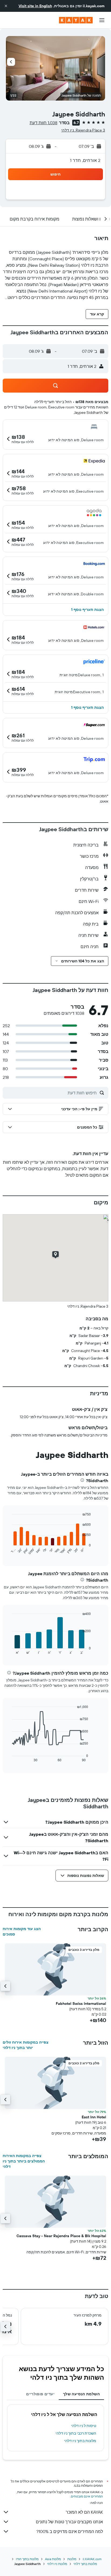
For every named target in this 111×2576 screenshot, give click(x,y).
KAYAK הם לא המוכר (84, 2512)
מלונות (72, 2559)
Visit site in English (35, 6)
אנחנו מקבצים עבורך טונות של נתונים (69, 2522)
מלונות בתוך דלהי (85, 2564)
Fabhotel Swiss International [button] (81, 2004)
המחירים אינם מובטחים (87, 2496)
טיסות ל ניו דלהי (84, 2426)
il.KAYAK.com (92, 2559)
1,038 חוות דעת (44, 123)
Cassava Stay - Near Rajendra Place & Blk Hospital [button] (61, 2236)
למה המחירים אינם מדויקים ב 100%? (70, 2531)
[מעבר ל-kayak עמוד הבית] (76, 20)
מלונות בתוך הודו (27, 2559)
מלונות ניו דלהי (57, 2564)
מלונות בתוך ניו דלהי (80, 2441)
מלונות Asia (53, 2559)
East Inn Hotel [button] (94, 2117)
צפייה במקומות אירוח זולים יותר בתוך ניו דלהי (26, 2045)
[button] (6, 6)
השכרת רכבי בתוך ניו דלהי (76, 2433)
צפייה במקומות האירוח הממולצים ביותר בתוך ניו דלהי (24, 2161)
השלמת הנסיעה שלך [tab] (81, 2394)
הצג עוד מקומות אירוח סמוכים (22, 1931)
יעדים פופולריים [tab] (40, 2394)
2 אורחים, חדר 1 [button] (85, 160)
